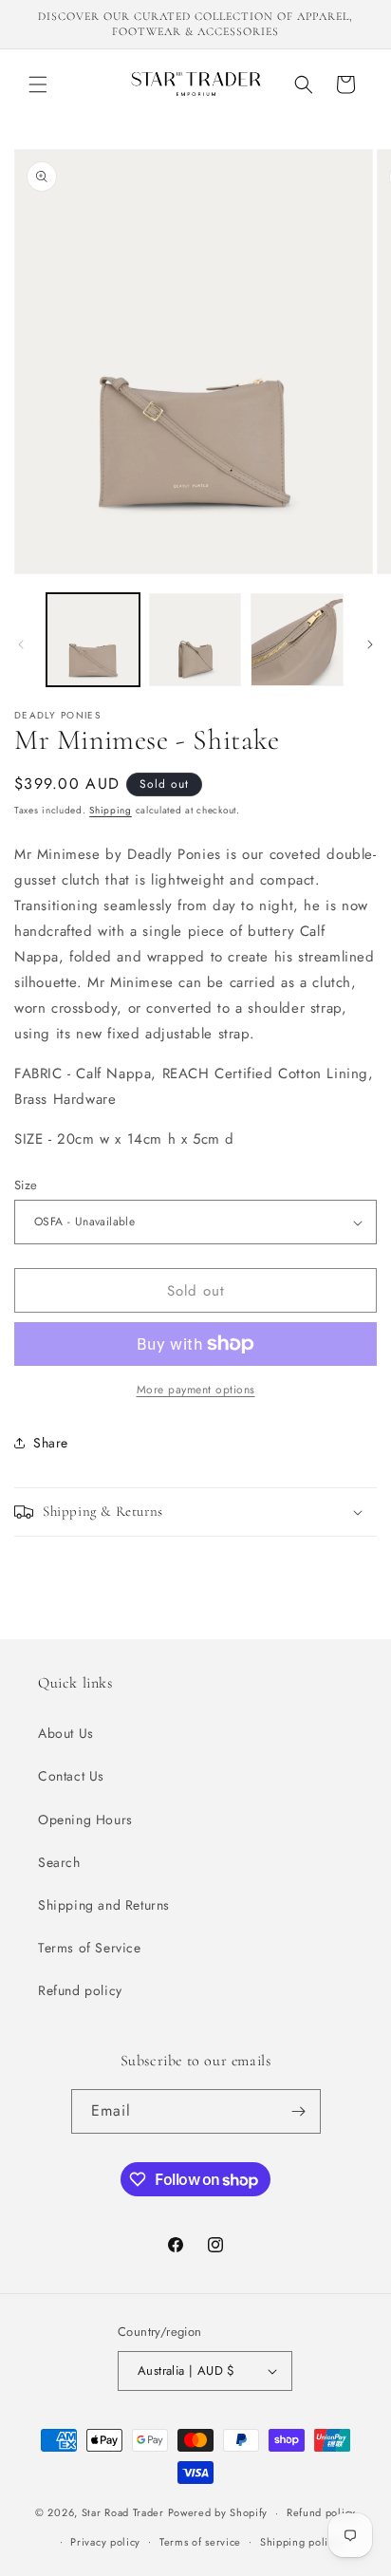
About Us (66, 1733)
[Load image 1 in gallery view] (93, 640)
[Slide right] (370, 644)
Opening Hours (85, 1820)
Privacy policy (105, 2542)
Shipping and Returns (104, 1905)
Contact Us (71, 1776)
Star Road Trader (123, 2512)
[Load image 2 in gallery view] (195, 640)
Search (59, 1862)
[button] (38, 84)
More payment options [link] (196, 1390)
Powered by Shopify (218, 2512)
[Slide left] (21, 644)
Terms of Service (90, 1948)
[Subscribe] (299, 2111)
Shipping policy (300, 2542)
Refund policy (80, 1990)
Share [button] (51, 1443)
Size (26, 1185)
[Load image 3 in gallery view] (297, 640)
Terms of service (200, 2542)
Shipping (111, 810)
